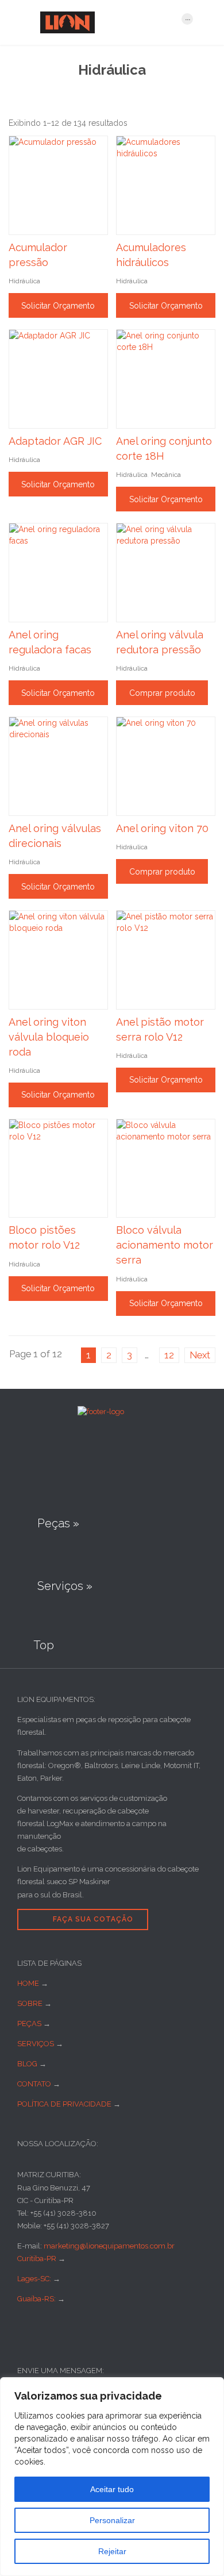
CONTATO (34, 2084)
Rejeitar (112, 2551)
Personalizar (112, 2520)
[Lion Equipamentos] (105, 22)
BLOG (27, 2064)
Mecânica (166, 475)
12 (169, 1355)
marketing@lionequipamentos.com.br (109, 2246)
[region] (112, 2477)
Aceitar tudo (112, 2489)
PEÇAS (29, 2024)
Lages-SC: (35, 2279)
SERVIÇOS (36, 2044)
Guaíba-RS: (37, 2299)
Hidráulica (24, 281)
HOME (28, 1983)
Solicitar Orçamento (58, 306)
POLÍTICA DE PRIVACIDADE (64, 2104)
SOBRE (30, 2003)
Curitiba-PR (37, 2259)
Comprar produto (162, 693)
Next (200, 1355)
